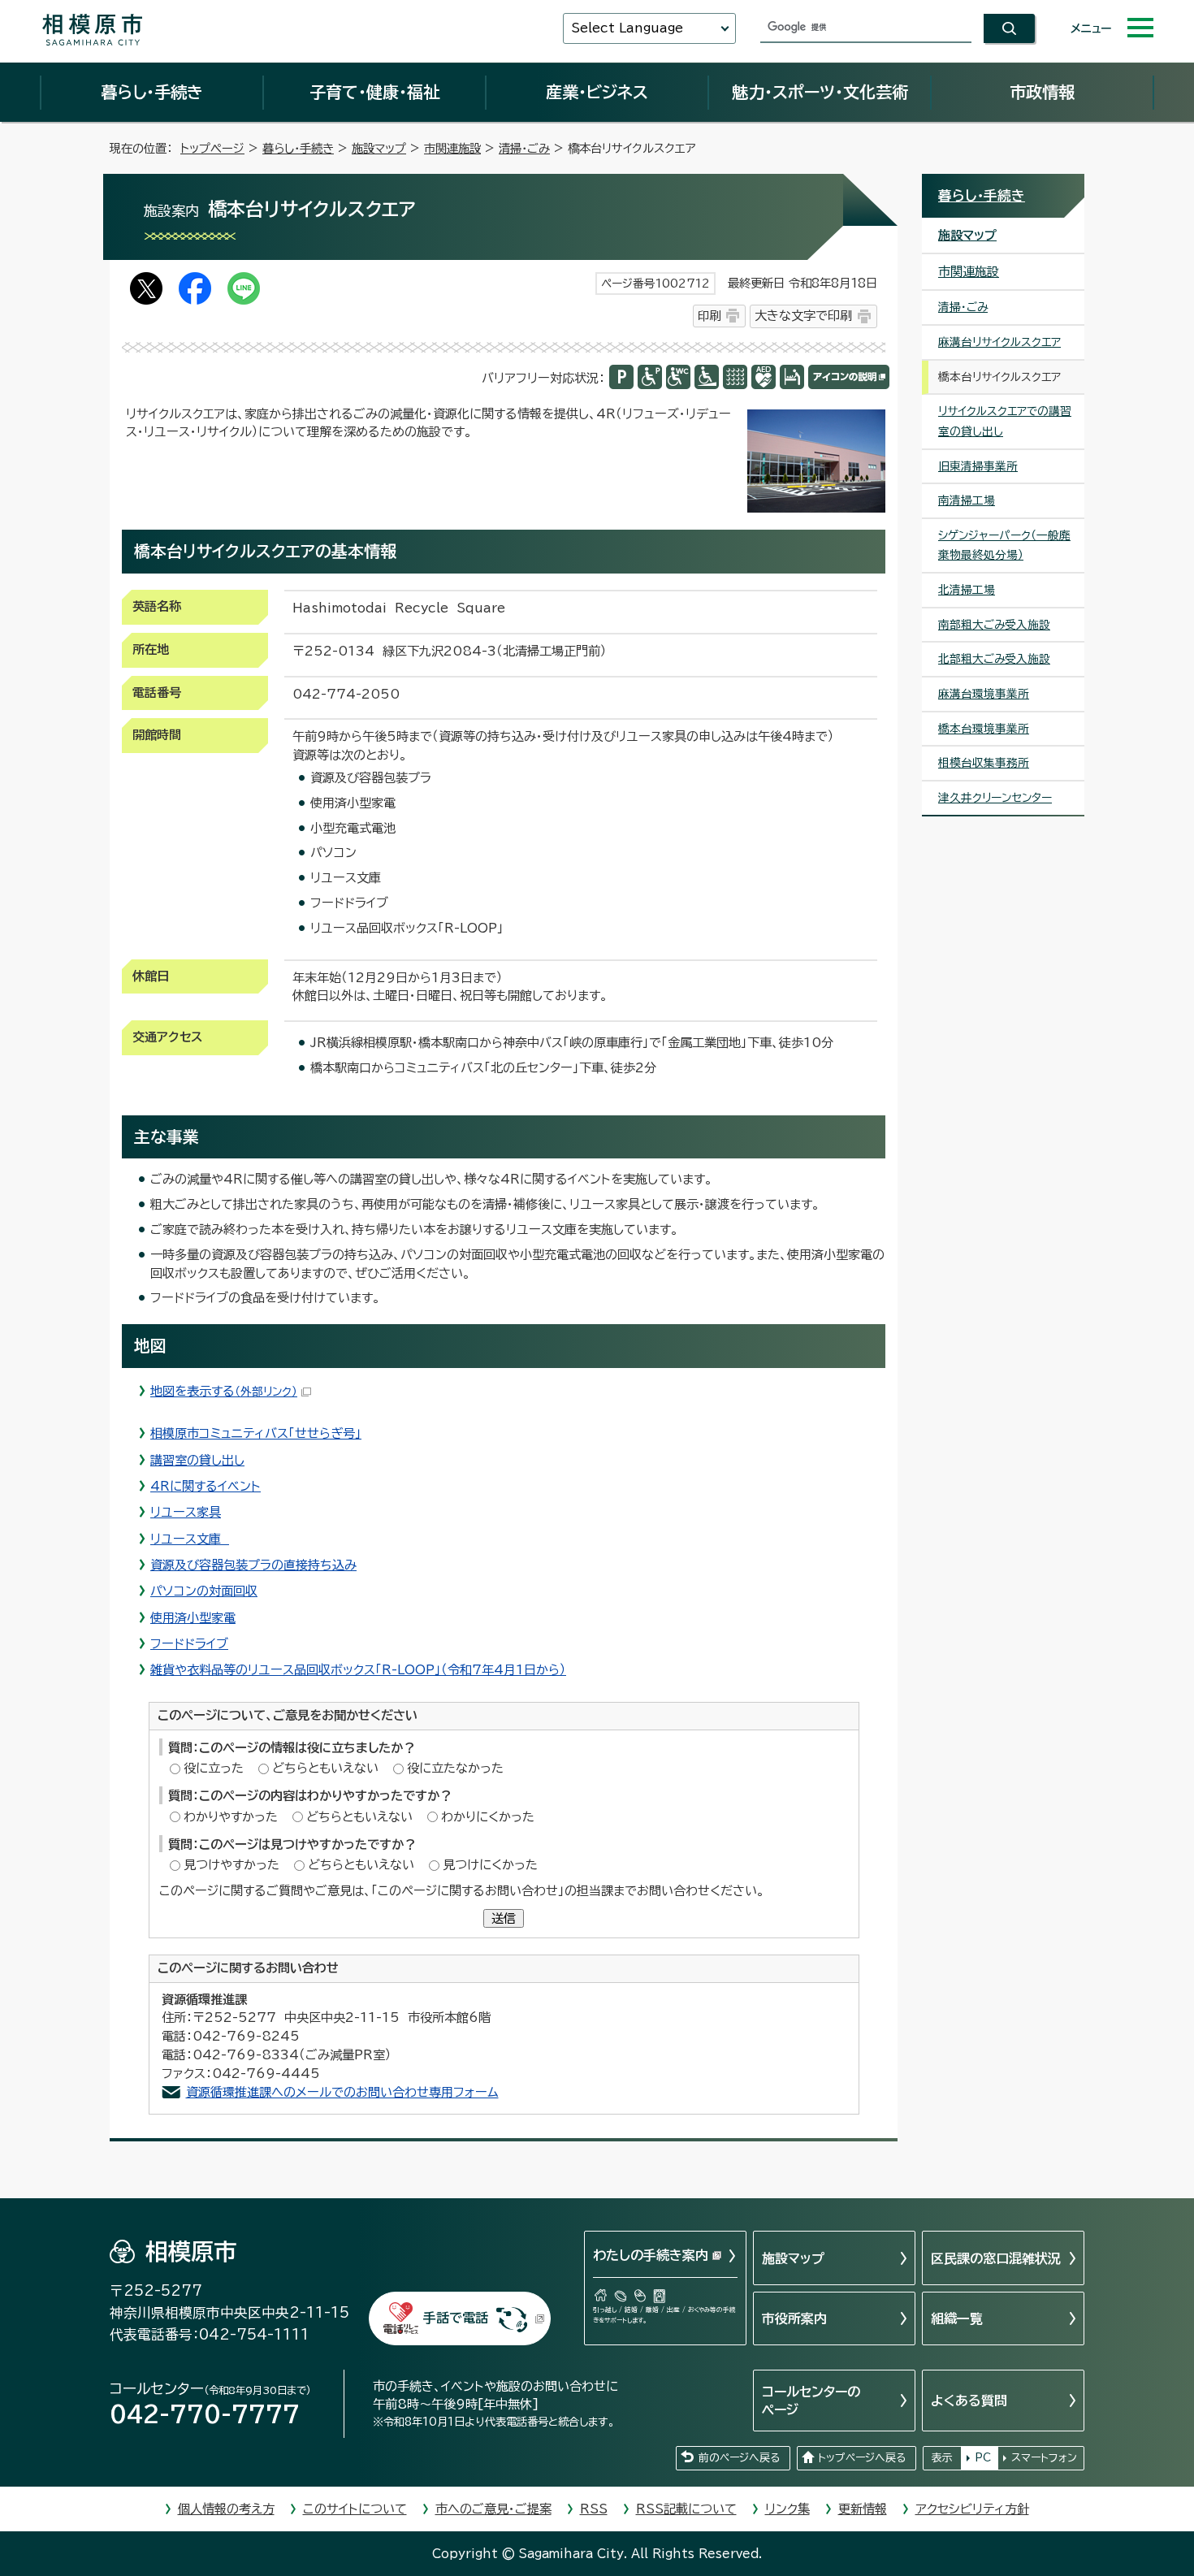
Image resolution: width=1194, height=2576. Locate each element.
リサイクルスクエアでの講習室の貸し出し (1005, 421)
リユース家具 (186, 1512)
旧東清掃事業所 (978, 466)
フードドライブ (189, 1644)
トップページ (212, 148)
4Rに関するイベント (205, 1486)
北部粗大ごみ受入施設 (994, 659)
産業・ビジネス (597, 92)
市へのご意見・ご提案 (493, 2509)
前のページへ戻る (739, 2458)
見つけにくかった (490, 1865)
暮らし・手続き (152, 92)
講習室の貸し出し (197, 1460)
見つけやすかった (231, 1865)
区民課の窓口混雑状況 (996, 2258)
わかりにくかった (488, 1817)
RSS (594, 2509)
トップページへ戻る (862, 2458)
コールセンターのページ (811, 2401)
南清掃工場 (967, 500)
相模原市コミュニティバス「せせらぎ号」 (256, 1433)
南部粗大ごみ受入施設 (994, 625)
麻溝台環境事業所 (984, 694)
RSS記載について (686, 2509)
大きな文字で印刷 (803, 316)
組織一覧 (957, 2318)
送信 (504, 1918)
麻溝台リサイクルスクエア (999, 342)
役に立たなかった (455, 1768)
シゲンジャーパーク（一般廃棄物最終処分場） (1004, 546)
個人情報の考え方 (226, 2509)
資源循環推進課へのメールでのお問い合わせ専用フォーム (342, 2092)
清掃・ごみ (524, 148)
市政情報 (1042, 92)
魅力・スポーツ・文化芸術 (820, 92)
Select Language (627, 28)
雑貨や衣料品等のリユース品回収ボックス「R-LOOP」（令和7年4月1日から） (358, 1670)
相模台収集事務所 (984, 763)
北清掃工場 (967, 590)
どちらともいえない (325, 1768)
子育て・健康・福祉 (374, 92)
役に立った (214, 1768)
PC (983, 2458)
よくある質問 (969, 2401)
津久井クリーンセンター (995, 798)
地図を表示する (224, 1391)
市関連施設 (452, 148)
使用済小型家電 (193, 1618)
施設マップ (379, 148)
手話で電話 (456, 2318)
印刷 (709, 316)
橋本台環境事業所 (984, 729)
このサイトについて (355, 2509)
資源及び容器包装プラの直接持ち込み (253, 1565)
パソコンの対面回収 (204, 1591)
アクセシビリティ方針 (972, 2509)
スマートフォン (1044, 2458)
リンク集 (787, 2509)
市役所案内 (794, 2318)
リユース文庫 (190, 1539)
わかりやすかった (231, 1817)
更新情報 (863, 2509)
